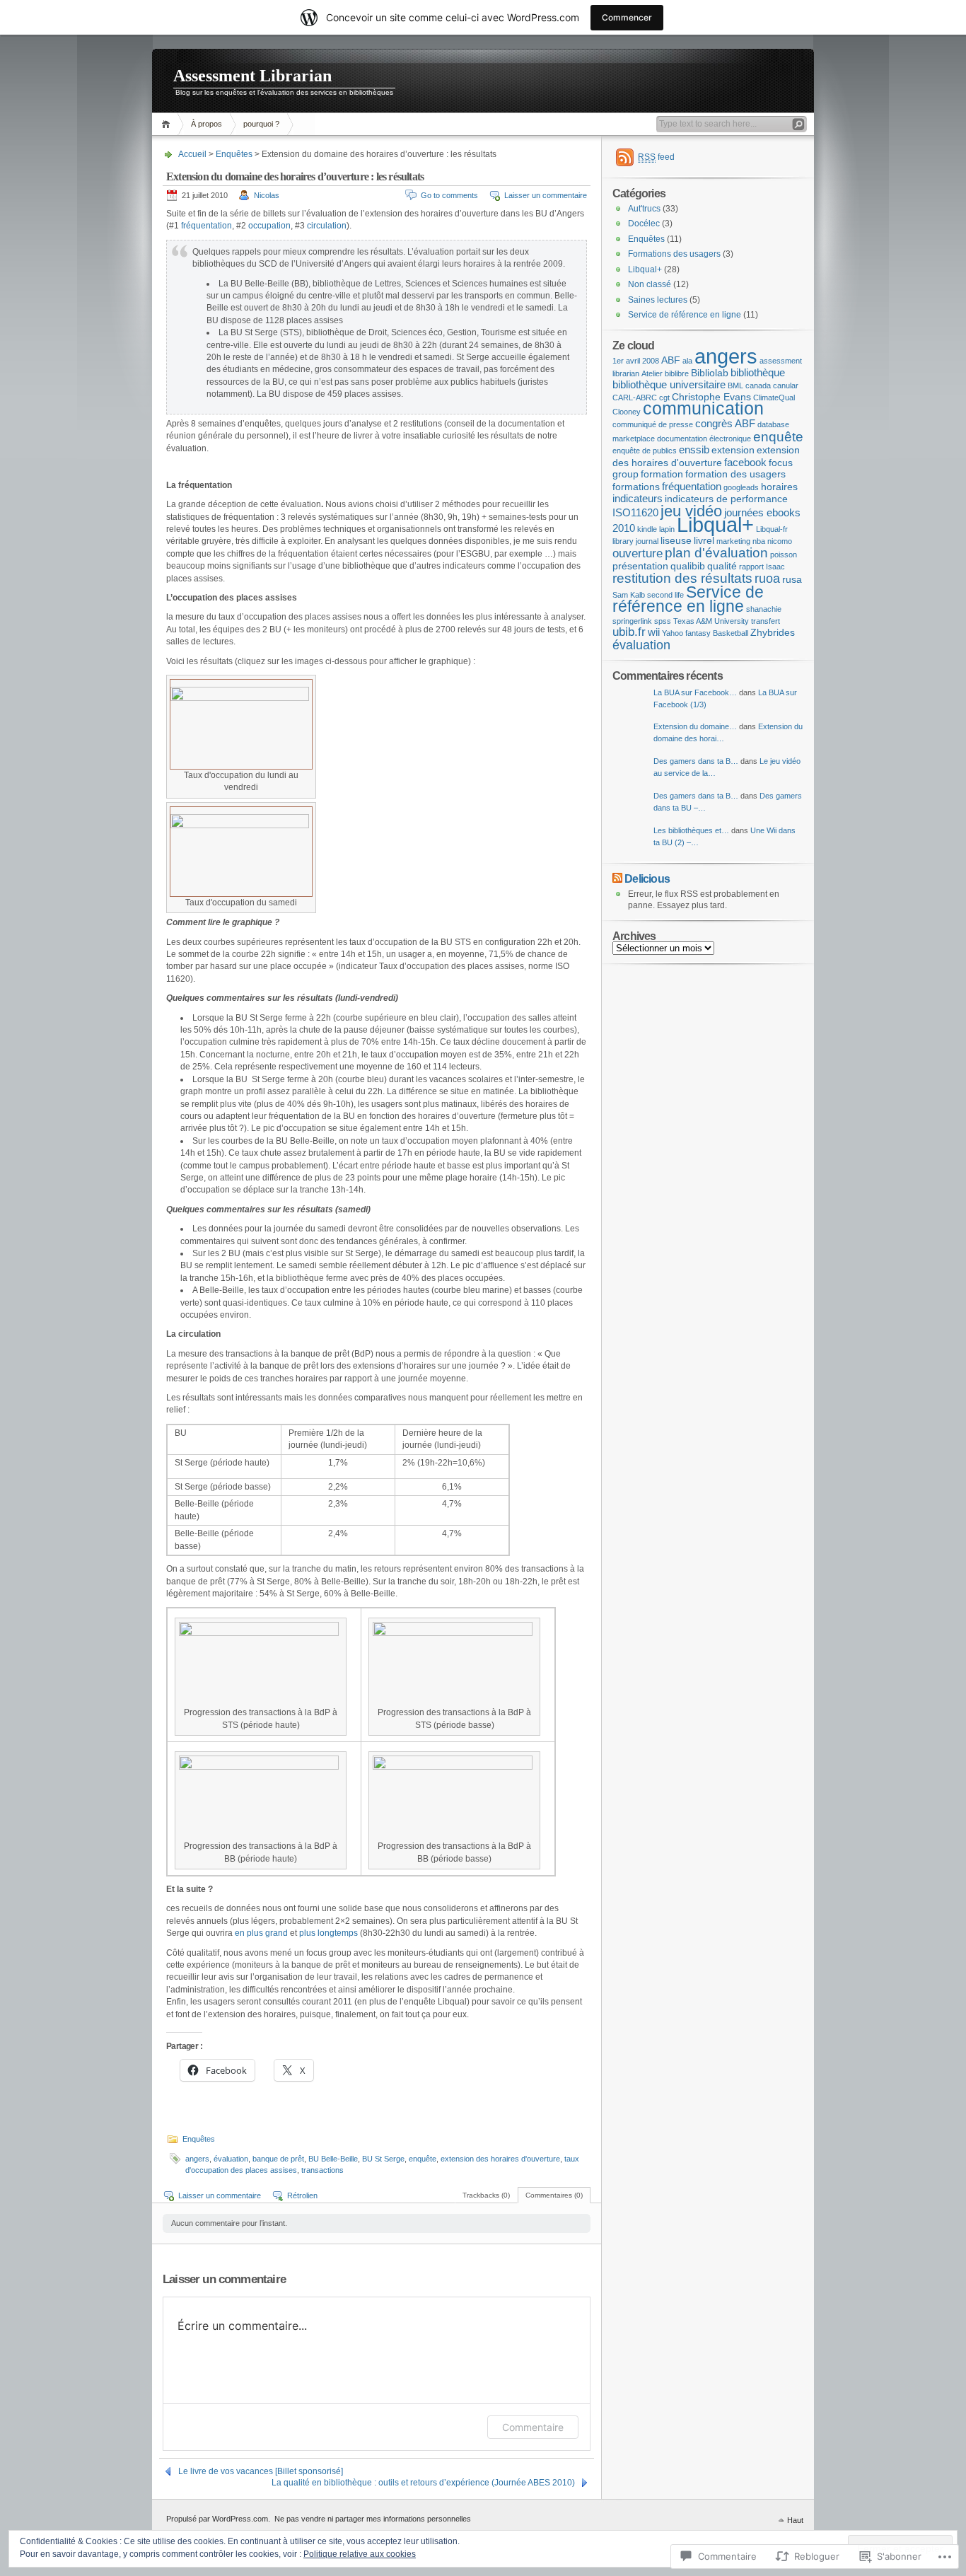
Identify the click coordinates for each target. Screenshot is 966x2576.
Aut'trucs (644, 209)
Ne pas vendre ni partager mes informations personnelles (373, 2519)
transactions (322, 2170)
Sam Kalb (629, 595)
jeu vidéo (691, 511)
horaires (779, 487)
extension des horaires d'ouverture (500, 2159)
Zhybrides (773, 633)
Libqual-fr (772, 529)
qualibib (688, 566)
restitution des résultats (682, 578)
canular (786, 385)
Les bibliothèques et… (691, 830)
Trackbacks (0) (486, 2195)
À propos (206, 124)
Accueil (168, 124)
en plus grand (261, 1933)
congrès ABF (725, 423)
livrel (704, 541)
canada (758, 385)
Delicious (647, 878)
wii (654, 632)
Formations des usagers (674, 254)
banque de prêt (278, 2159)
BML (735, 385)
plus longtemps (328, 1933)
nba (759, 541)
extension (733, 450)
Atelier (652, 373)
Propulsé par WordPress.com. (218, 2519)
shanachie (764, 609)
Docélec (644, 224)
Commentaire (533, 2427)
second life (665, 595)
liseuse (676, 541)
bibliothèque (758, 372)
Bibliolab (710, 373)
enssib (694, 449)
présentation (640, 566)
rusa (792, 580)
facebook (745, 462)
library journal (635, 541)
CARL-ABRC (635, 398)
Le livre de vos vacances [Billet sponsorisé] (261, 2471)
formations (636, 487)
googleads (741, 487)
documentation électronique (704, 439)
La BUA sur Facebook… (695, 692)
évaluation (231, 2159)
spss (663, 621)
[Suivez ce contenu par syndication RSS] (617, 878)
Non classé (650, 284)
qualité (722, 566)
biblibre (677, 373)
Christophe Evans (711, 397)
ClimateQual (774, 398)
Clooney (627, 412)
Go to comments (449, 195)
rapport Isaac (762, 567)
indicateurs (638, 498)
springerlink (632, 621)
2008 (651, 361)
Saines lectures (658, 300)
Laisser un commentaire (546, 195)
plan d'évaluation (716, 552)
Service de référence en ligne (685, 315)
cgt (664, 398)
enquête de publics (645, 451)
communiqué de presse (653, 424)
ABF (671, 360)
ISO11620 (635, 512)
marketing (733, 541)
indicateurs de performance (726, 499)
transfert (766, 621)
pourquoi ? (261, 124)
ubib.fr (629, 632)
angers (197, 2159)
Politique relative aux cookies (360, 2554)
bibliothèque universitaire (669, 384)
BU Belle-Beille (333, 2159)
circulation (327, 226)
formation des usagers (735, 474)
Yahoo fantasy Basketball (705, 633)
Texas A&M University (711, 621)
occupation (269, 226)
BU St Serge (383, 2159)
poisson (784, 555)
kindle (647, 529)
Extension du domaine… (695, 726)
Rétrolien (302, 2195)
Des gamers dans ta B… (696, 761)
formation (662, 474)
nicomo (780, 541)
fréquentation (206, 226)
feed (656, 157)
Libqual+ (645, 269)
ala (687, 361)
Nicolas (267, 195)
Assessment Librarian (252, 76)
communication (703, 408)
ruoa (767, 578)
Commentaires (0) (554, 2195)
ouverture (638, 553)
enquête (423, 2159)
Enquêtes (234, 154)
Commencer (627, 17)
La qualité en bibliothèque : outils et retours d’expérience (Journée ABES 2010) (423, 2483)
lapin (667, 529)
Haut (795, 2520)
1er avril (626, 361)
